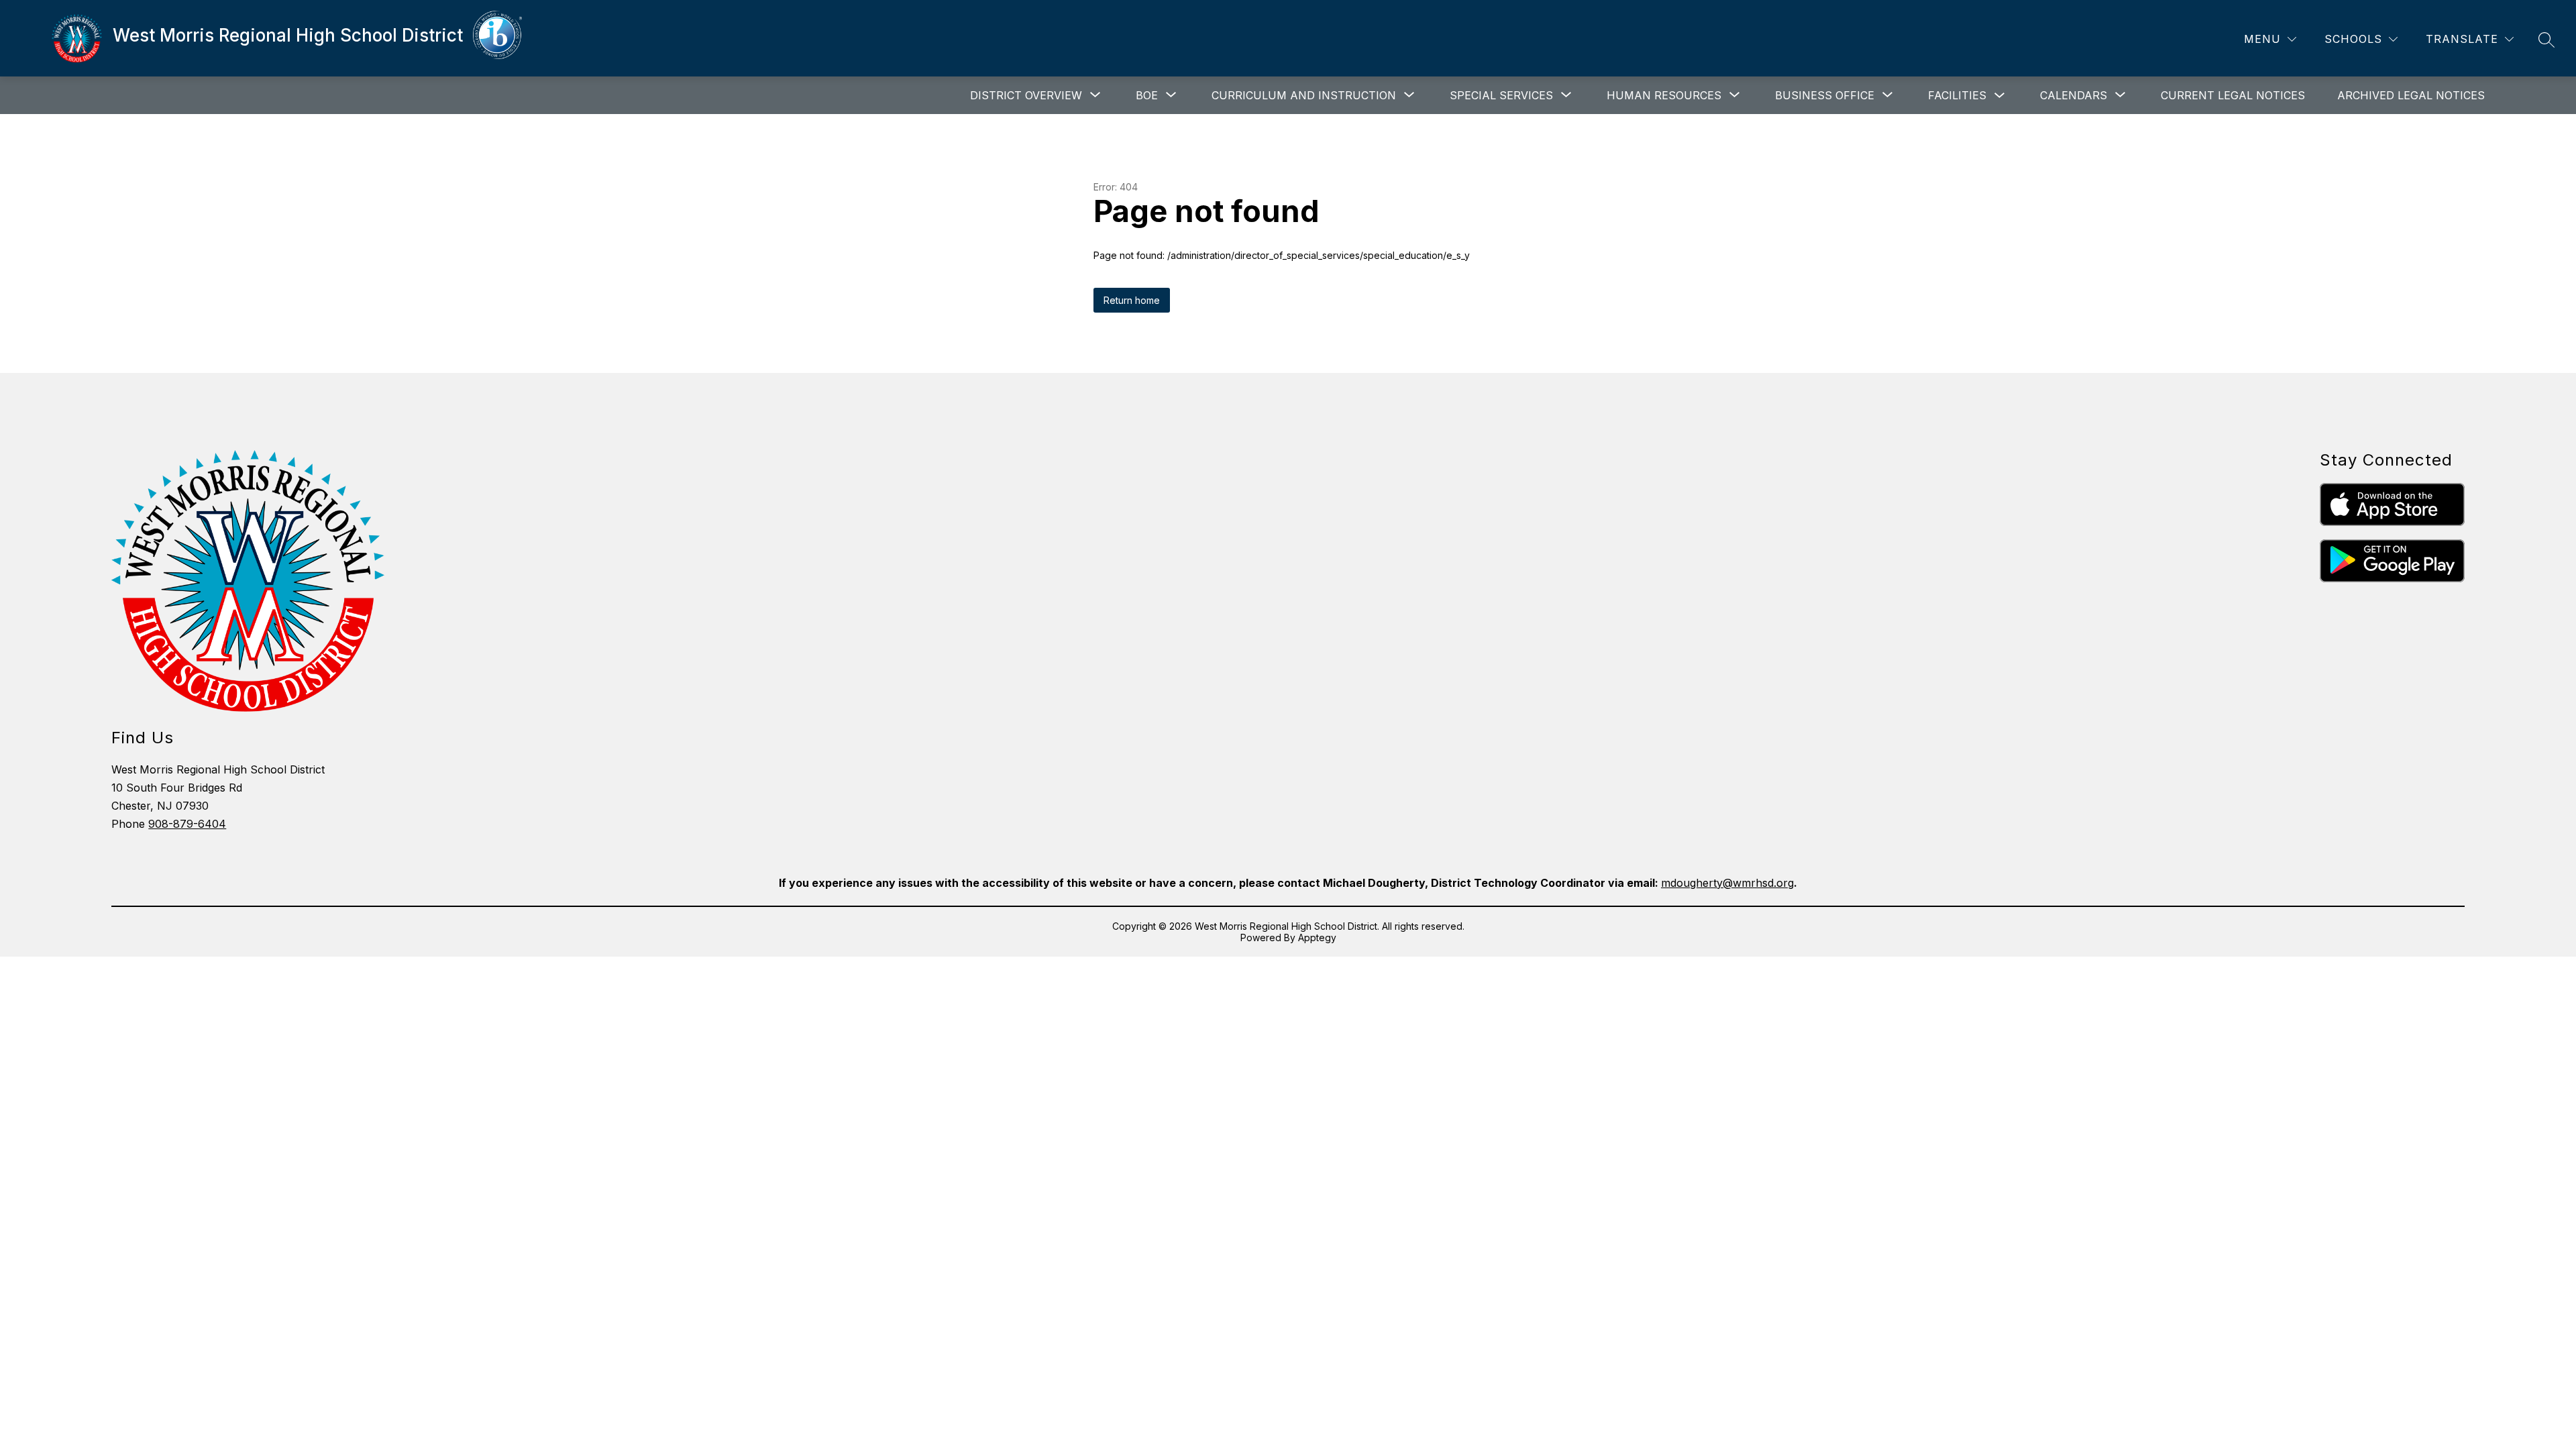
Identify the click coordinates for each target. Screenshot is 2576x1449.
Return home (1132, 300)
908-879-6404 (187, 824)
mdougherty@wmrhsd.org (1727, 883)
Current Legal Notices (2233, 95)
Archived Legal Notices (2411, 95)
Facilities (1957, 95)
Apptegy (1317, 937)
